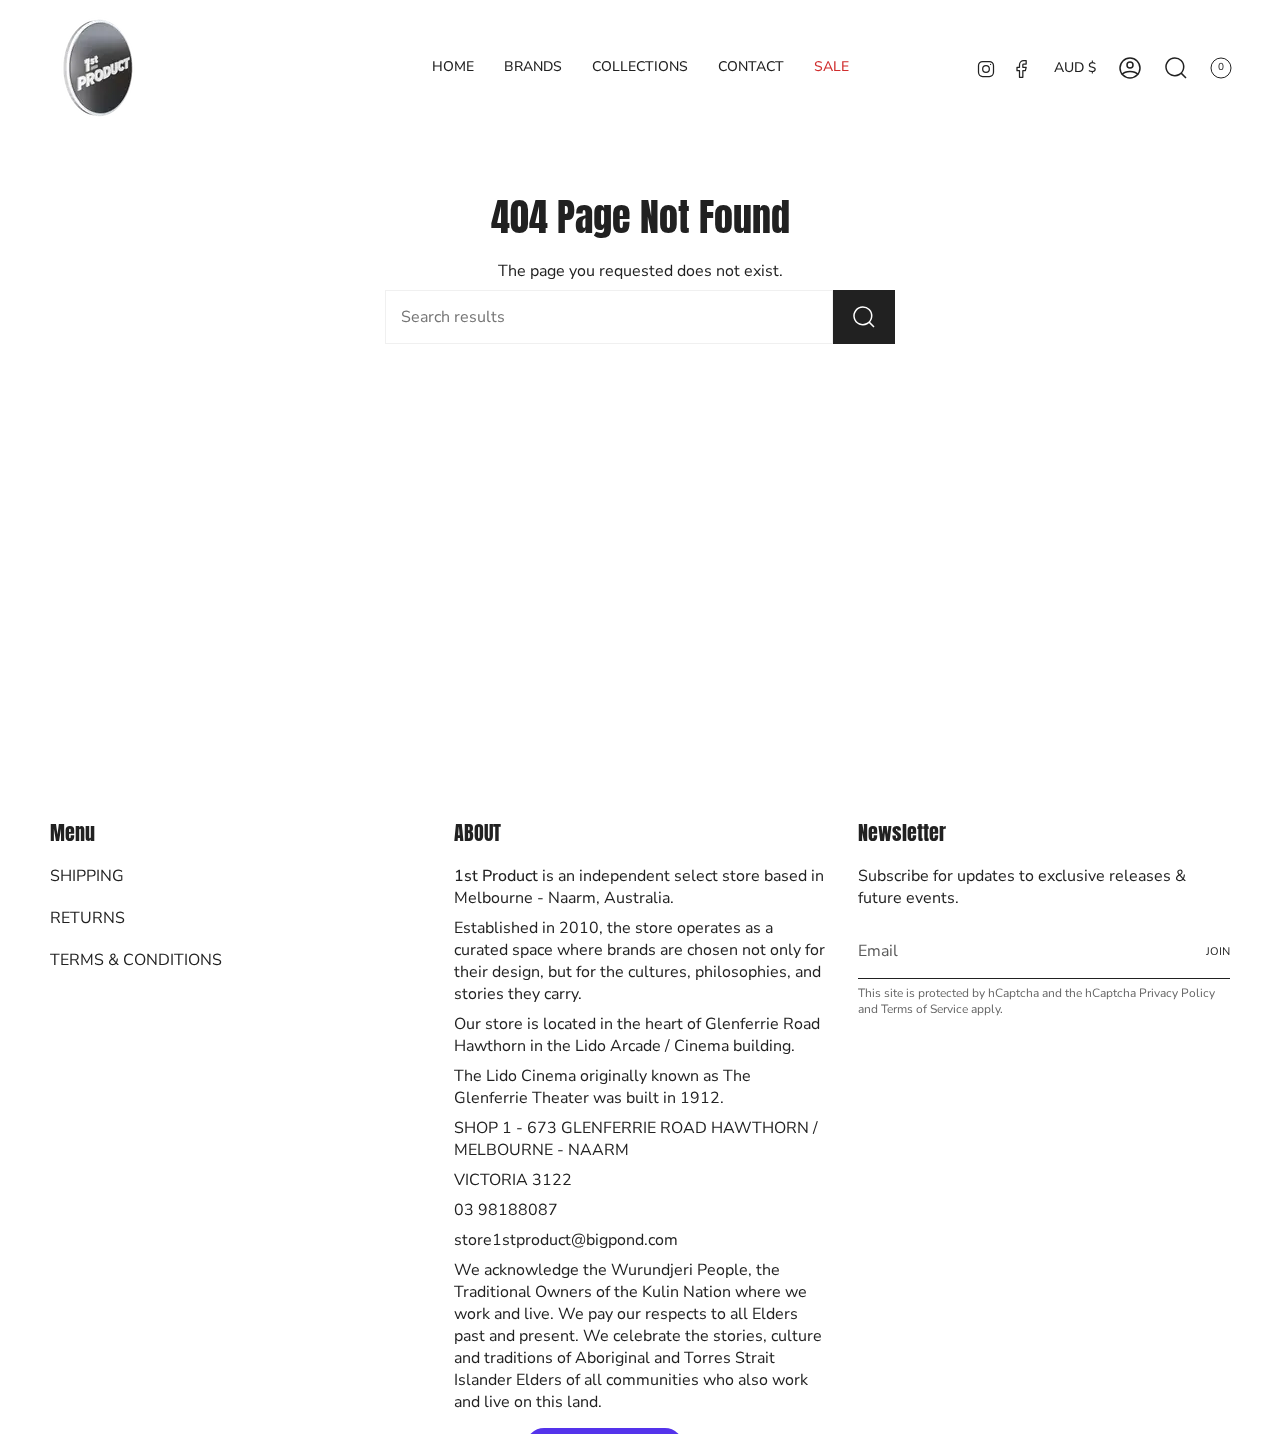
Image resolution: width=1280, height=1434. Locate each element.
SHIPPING (87, 876)
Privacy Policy (1177, 993)
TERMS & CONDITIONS (136, 960)
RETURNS (87, 918)
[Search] (864, 317)
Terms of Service (924, 1009)
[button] (533, 67)
